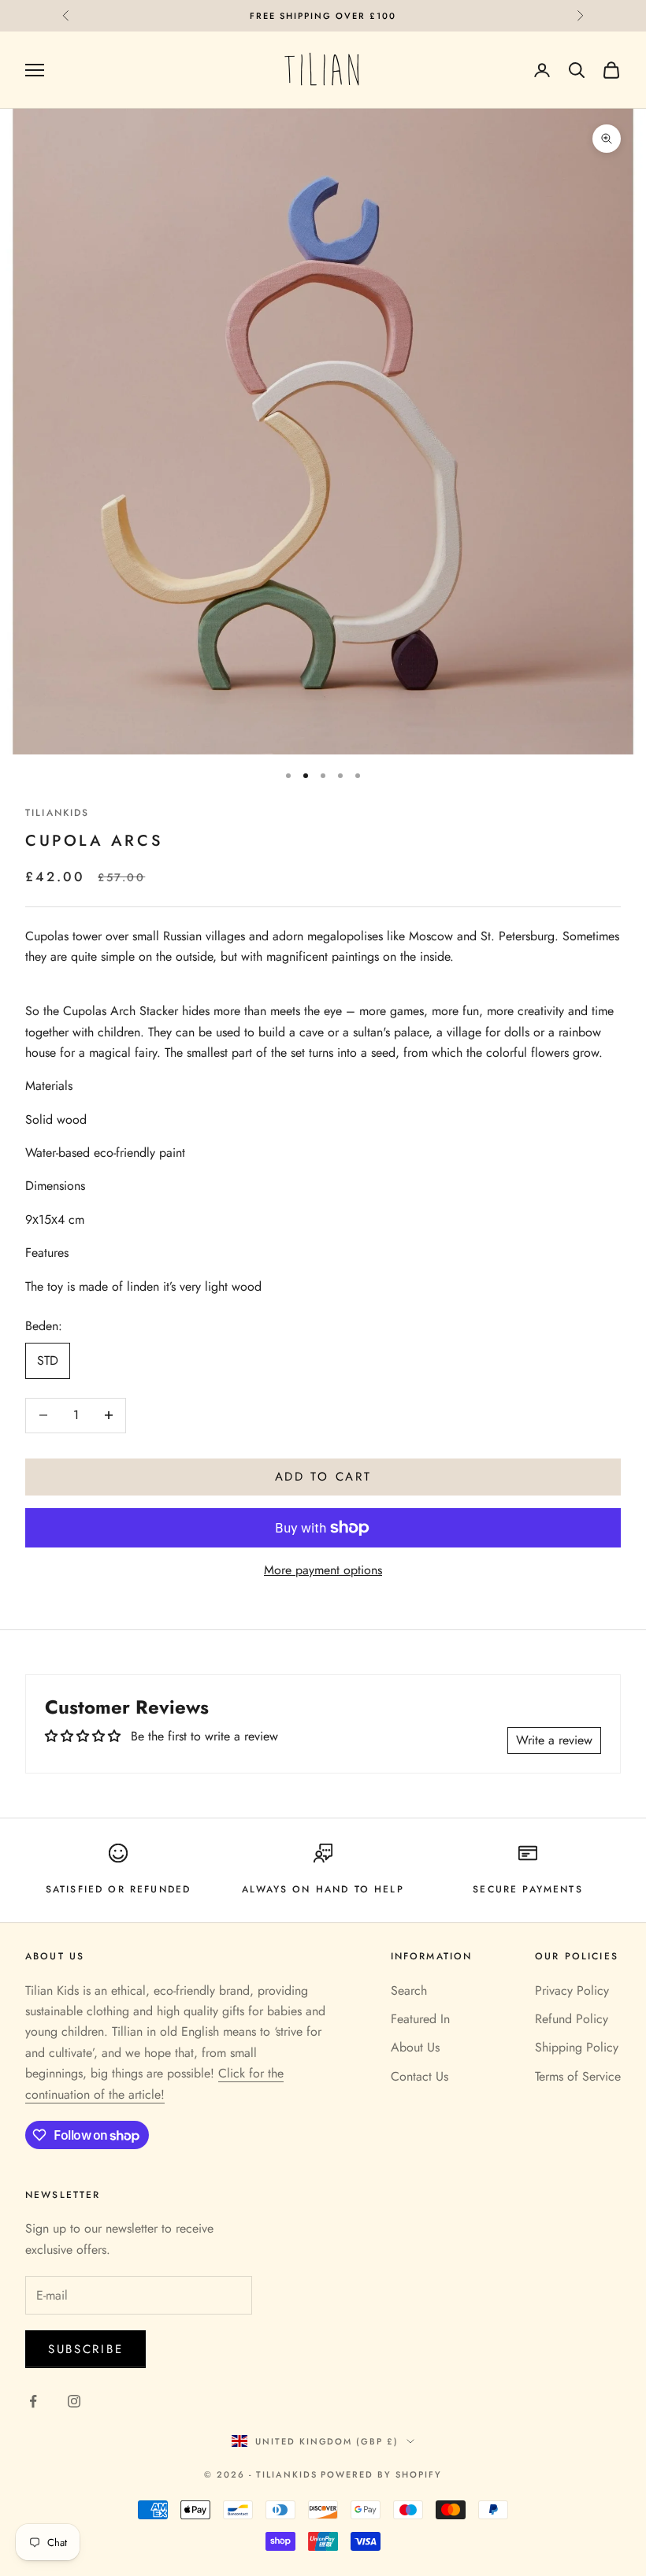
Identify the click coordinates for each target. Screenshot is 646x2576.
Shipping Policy (577, 2047)
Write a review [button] (554, 1740)
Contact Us (420, 2076)
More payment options (323, 1570)
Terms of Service (578, 2076)
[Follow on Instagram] (74, 2401)
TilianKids (58, 813)
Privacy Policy (572, 1990)
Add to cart (323, 1477)
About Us (415, 2047)
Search (409, 1990)
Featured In (420, 2019)
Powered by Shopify (381, 2474)
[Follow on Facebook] (33, 2401)
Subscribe (85, 2349)
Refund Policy (572, 2019)
